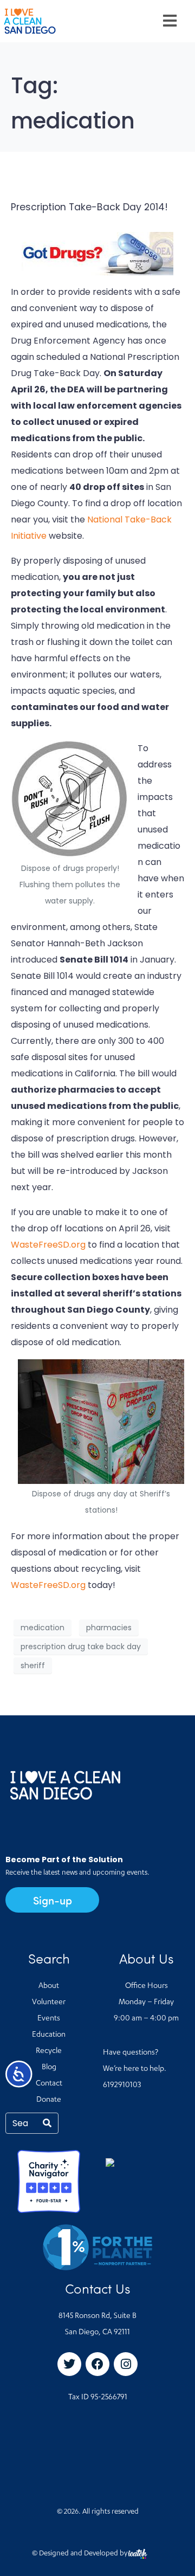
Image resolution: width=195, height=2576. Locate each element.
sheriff (33, 1665)
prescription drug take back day (81, 1647)
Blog (49, 2068)
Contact (49, 2084)
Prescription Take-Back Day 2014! (89, 207)
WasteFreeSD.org (48, 1245)
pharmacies (109, 1628)
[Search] (47, 2123)
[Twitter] (69, 2364)
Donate (49, 2100)
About (49, 1986)
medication (43, 1628)
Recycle (49, 2051)
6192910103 (122, 2086)
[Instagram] (126, 2364)
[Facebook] (97, 2364)
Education (49, 2035)
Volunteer (49, 2003)
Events (49, 2019)
